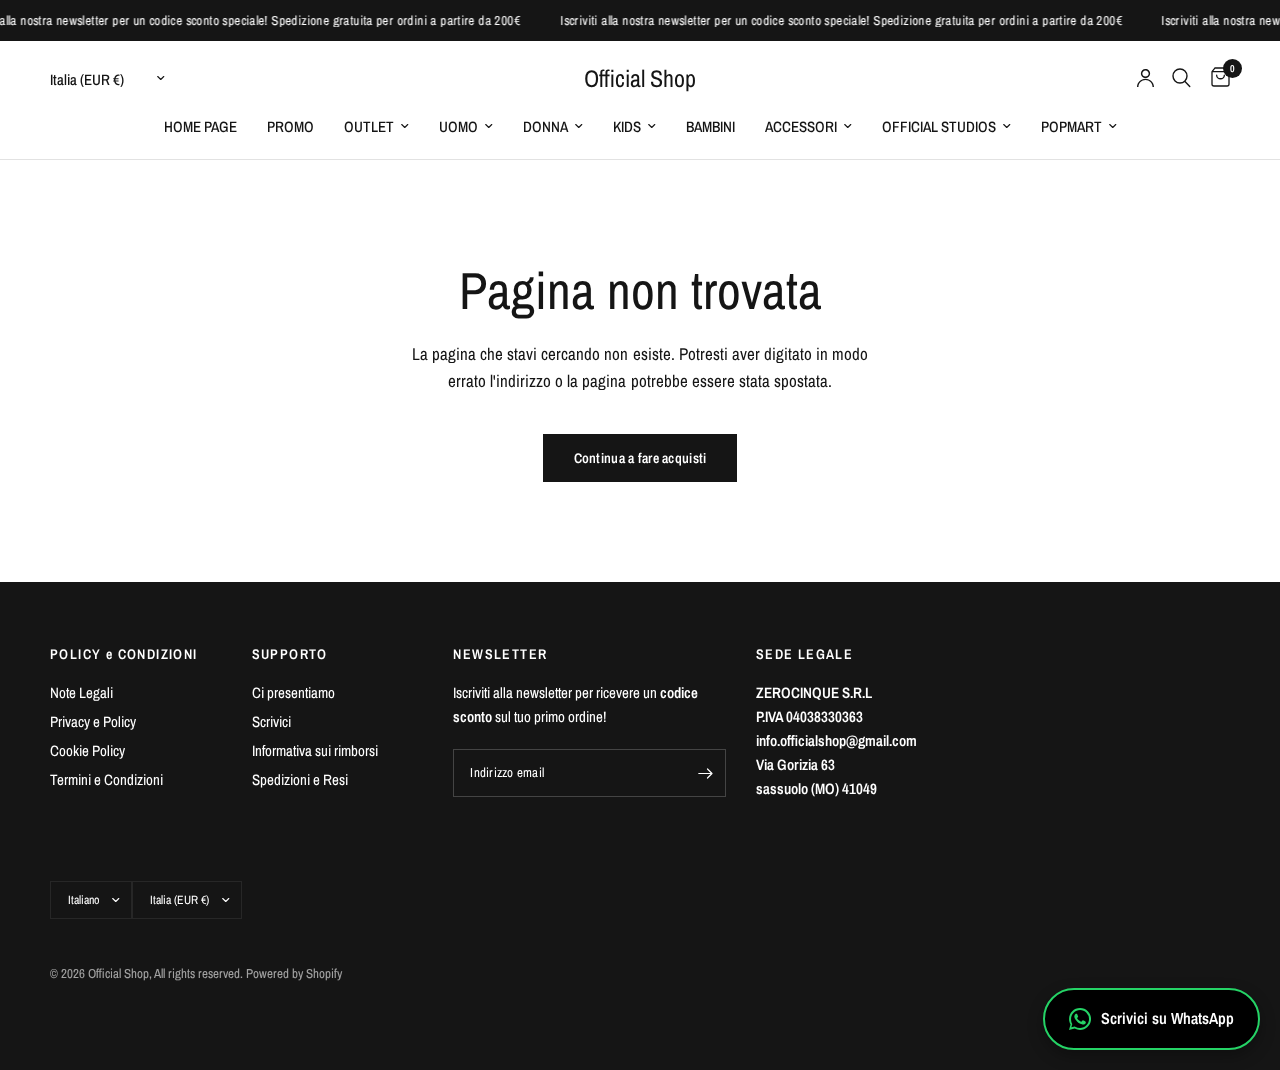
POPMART (1071, 126)
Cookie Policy (87, 750)
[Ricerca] (1181, 78)
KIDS (627, 126)
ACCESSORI (801, 126)
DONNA (545, 126)
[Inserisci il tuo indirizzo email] (706, 773)
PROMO (290, 126)
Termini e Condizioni (106, 779)
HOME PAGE (200, 126)
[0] (1215, 78)
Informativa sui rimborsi (315, 750)
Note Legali (81, 692)
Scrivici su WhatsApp (1167, 1018)
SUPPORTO (290, 654)
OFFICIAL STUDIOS (939, 126)
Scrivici (271, 721)
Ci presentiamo (293, 692)
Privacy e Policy (93, 721)
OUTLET (369, 126)
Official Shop (640, 78)
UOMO (458, 126)
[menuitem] (200, 127)
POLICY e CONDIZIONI (124, 654)
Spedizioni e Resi (300, 779)
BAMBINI (710, 126)
